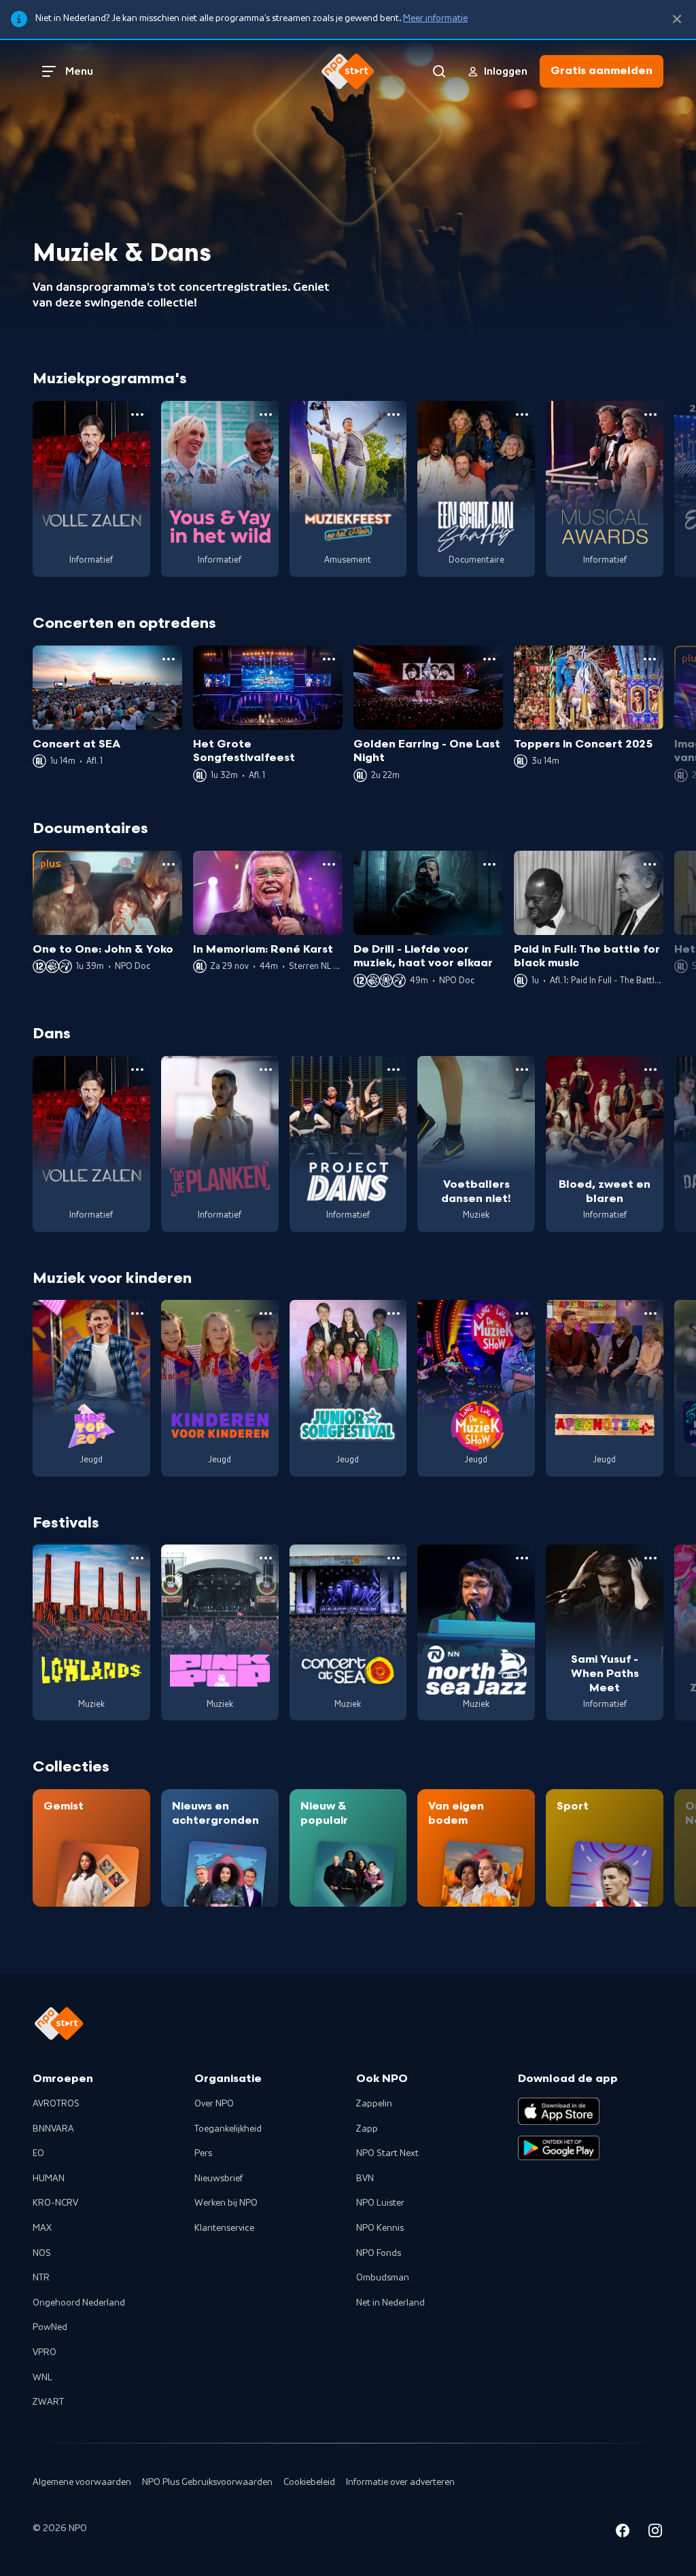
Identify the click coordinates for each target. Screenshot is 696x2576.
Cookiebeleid (309, 2482)
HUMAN (49, 2178)
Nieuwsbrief (219, 2178)
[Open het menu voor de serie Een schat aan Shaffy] (522, 414)
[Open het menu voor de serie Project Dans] (394, 1070)
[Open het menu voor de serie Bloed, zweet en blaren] (650, 1070)
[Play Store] (559, 2148)
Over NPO (214, 2104)
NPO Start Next (387, 2153)
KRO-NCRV (55, 2203)
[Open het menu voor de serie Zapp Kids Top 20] (137, 1313)
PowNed (50, 2327)
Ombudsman (383, 2278)
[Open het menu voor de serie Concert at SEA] (394, 1558)
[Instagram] (655, 2533)
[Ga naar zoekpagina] (439, 71)
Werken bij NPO (226, 2203)
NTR (41, 2278)
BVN (365, 2178)
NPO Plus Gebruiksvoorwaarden (207, 2482)
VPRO (45, 2352)
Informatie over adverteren (400, 2482)
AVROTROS (56, 2104)
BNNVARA (53, 2129)
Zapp (367, 2129)
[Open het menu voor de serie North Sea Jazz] (522, 1558)
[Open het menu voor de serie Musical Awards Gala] (650, 414)
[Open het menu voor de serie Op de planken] (266, 1070)
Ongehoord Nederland (79, 2303)
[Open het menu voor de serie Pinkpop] (266, 1558)
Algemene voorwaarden (82, 2482)
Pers (203, 2153)
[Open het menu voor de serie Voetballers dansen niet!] (522, 1070)
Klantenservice (224, 2228)
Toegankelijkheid (228, 2129)
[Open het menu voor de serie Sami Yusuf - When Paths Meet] (650, 1558)
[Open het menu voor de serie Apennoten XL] (650, 1313)
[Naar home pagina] (348, 71)
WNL (42, 2378)
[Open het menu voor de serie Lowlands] (137, 1558)
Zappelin (374, 2104)
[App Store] (559, 2111)
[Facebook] (623, 2533)
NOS (42, 2253)
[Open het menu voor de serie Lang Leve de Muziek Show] (522, 1313)
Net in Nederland (390, 2303)
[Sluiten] (677, 19)
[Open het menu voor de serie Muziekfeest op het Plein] (394, 414)
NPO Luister (380, 2203)
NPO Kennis (380, 2228)
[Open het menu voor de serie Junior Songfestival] (394, 1313)
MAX (42, 2228)
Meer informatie (435, 18)
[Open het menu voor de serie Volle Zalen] (137, 414)
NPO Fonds (379, 2253)
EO (38, 2153)
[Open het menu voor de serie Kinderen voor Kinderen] (266, 1313)
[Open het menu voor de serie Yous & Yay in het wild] (266, 414)
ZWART (48, 2402)
